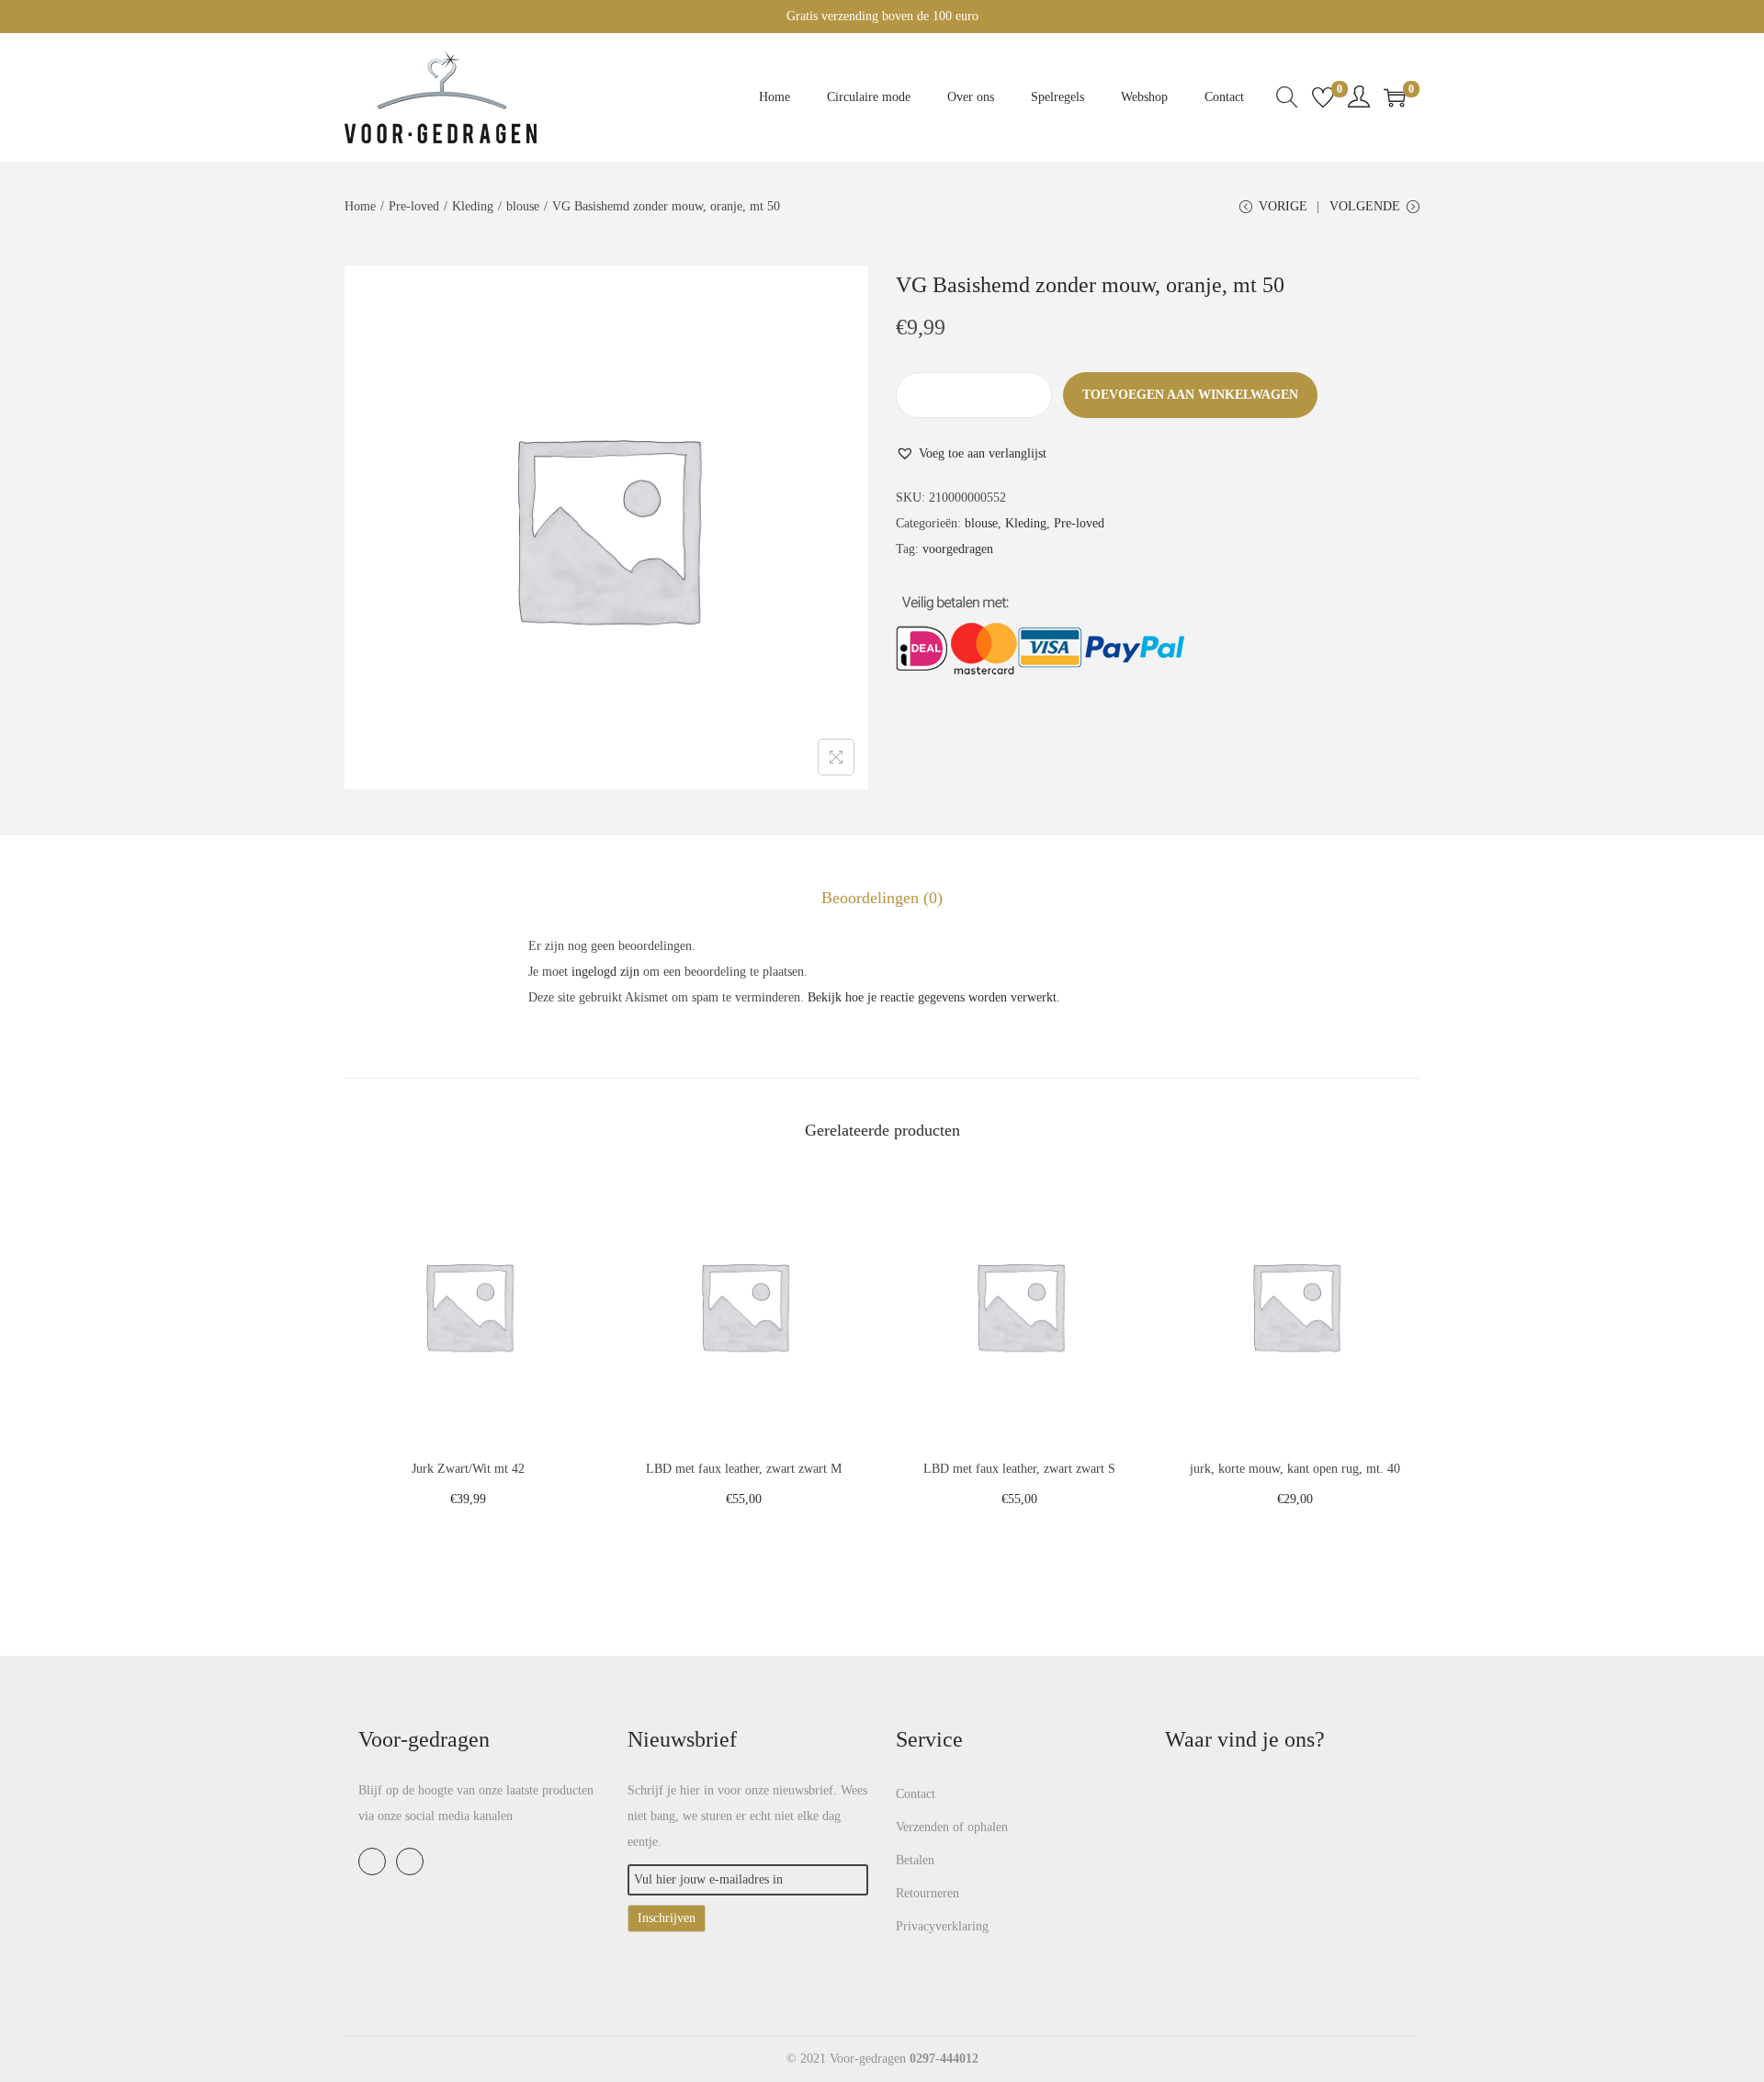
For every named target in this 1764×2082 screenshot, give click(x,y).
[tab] (882, 898)
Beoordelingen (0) (882, 898)
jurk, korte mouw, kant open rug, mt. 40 (1295, 1469)
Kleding (473, 206)
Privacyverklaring (942, 1926)
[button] (971, 454)
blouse (523, 206)
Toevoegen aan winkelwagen (1190, 395)
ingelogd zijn (605, 972)
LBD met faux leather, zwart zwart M (744, 1469)
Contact (916, 1794)
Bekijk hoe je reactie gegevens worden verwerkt (932, 997)
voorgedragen (958, 549)
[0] (1323, 97)
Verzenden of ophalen (952, 1827)
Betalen (915, 1860)
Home (360, 206)
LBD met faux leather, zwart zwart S (1019, 1469)
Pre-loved (414, 206)
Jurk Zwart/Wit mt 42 (468, 1469)
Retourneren (927, 1893)
